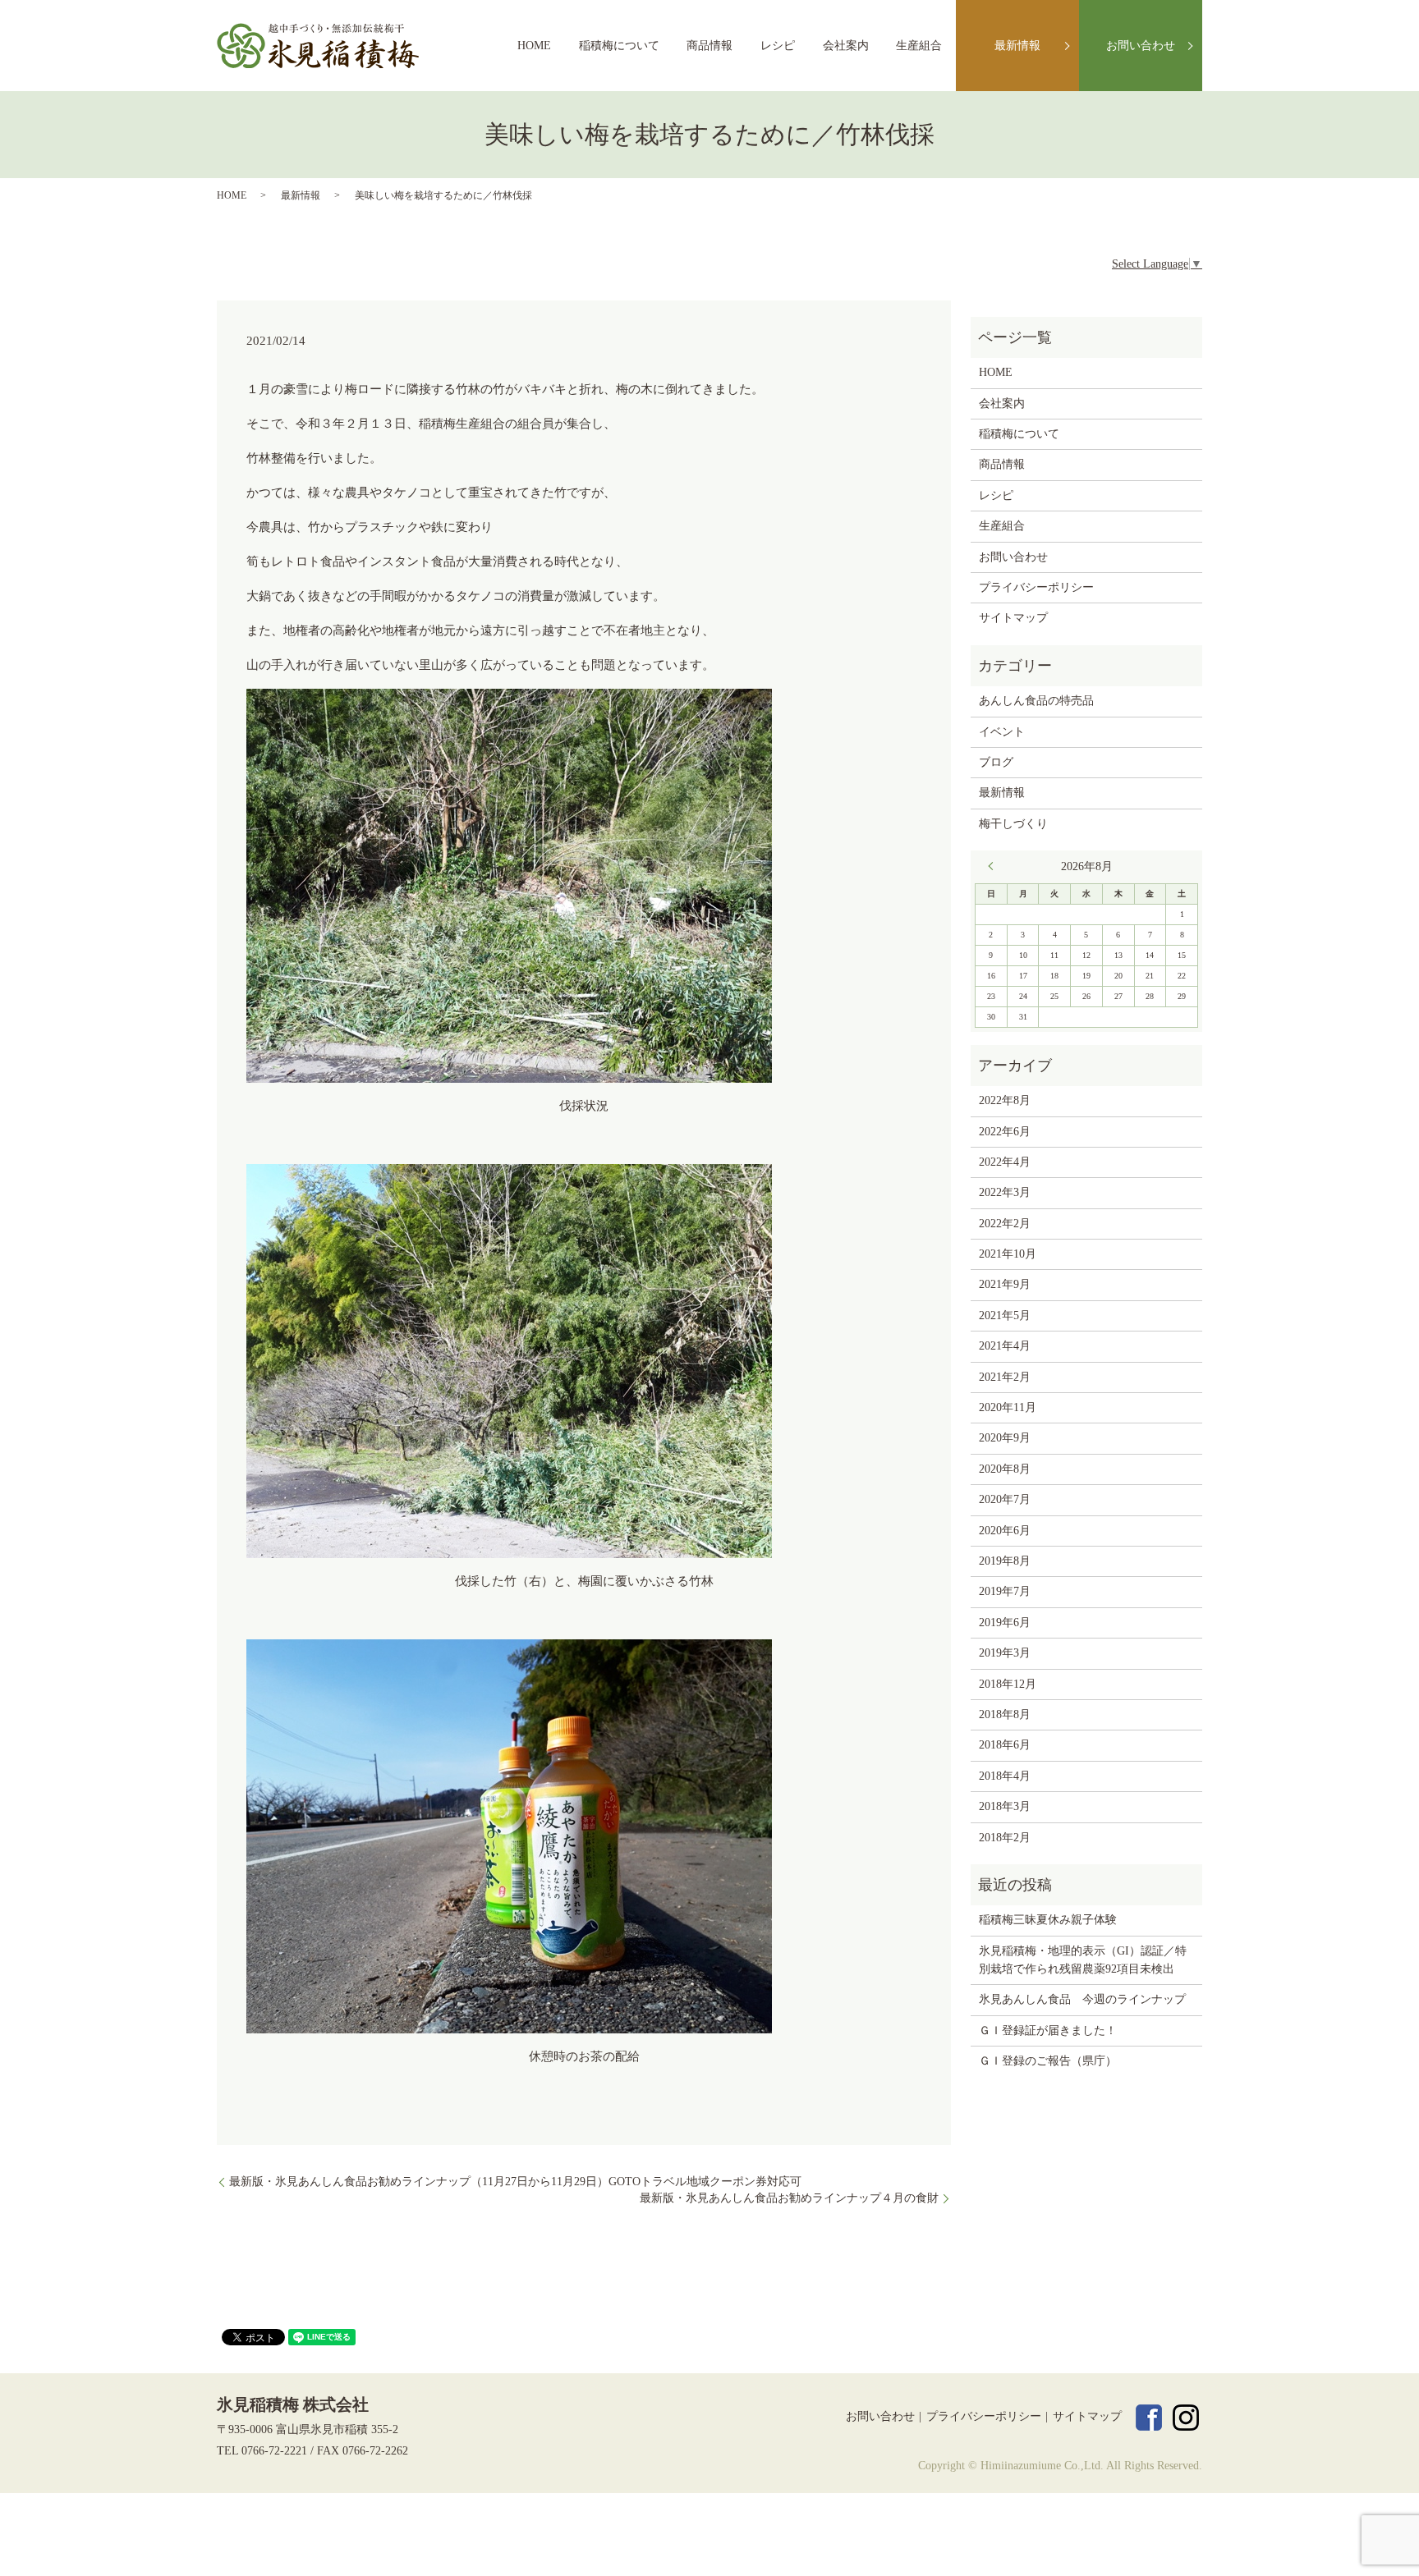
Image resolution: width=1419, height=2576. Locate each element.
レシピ (778, 46)
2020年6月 (1005, 1531)
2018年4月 (1005, 1776)
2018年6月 (1005, 1745)
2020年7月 (1005, 1499)
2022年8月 (1005, 1100)
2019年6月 (1005, 1623)
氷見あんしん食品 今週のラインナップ (1082, 1999)
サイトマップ (1013, 618)
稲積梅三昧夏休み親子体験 (1048, 1920)
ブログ (996, 762)
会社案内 (846, 46)
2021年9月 (1005, 1284)
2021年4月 (1005, 1346)
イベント (1002, 732)
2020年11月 (1008, 1407)
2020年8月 (1005, 1469)
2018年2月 (1005, 1838)
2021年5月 (1005, 1316)
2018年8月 (1005, 1714)
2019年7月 (1005, 1591)
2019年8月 (1005, 1561)
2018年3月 (1005, 1806)
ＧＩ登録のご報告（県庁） (1048, 2061)
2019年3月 (1005, 1653)
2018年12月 (1008, 1684)
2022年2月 (1005, 1224)
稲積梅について (619, 46)
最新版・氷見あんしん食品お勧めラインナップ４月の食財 (789, 2198)
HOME (534, 46)
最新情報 (1017, 46)
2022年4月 (1005, 1162)
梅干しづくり (1013, 824)
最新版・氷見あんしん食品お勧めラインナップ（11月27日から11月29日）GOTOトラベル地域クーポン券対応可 (515, 2182)
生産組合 (919, 46)
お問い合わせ (1141, 46)
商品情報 (709, 46)
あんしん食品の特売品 (1036, 701)
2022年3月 (1005, 1192)
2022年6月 (1005, 1132)
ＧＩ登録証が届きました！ (1048, 2031)
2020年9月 (1005, 1438)
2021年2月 (1005, 1377)
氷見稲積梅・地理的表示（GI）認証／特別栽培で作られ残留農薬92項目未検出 (1083, 1960)
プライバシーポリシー (1036, 587)
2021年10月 (1008, 1254)
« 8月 (994, 866)
